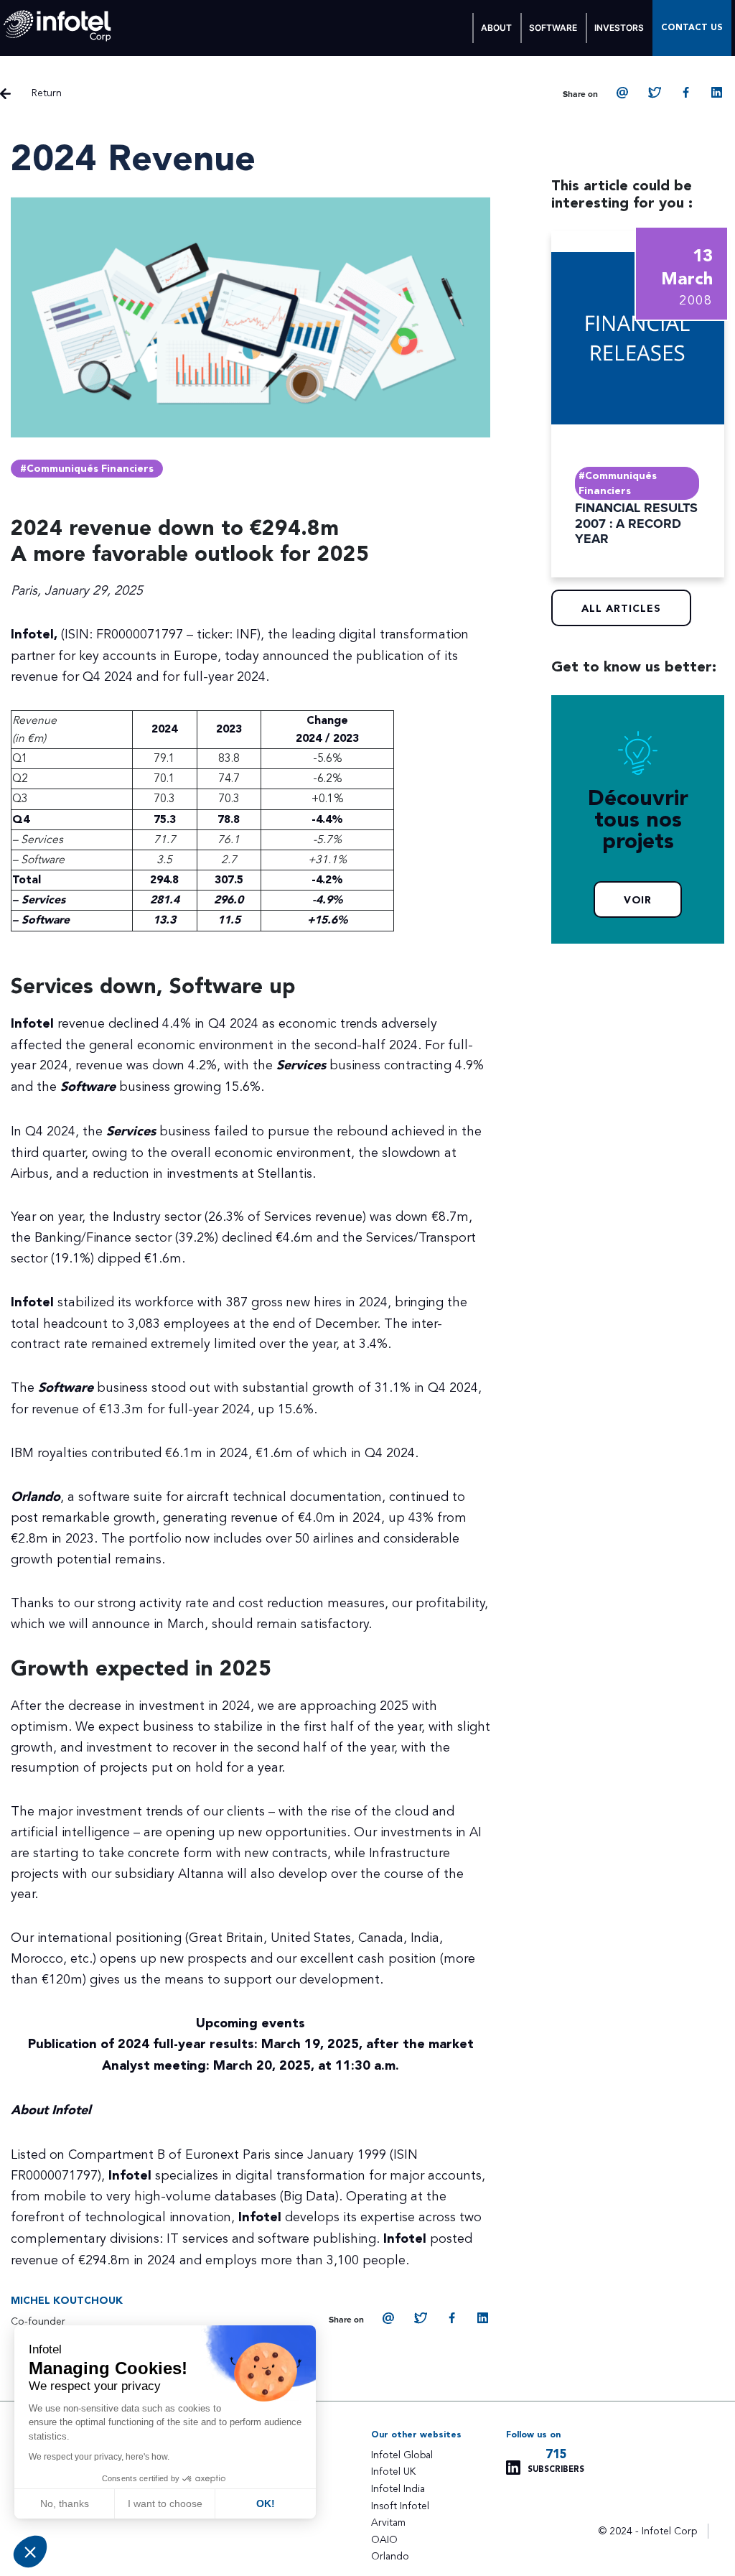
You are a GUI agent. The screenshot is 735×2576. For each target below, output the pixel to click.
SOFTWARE (553, 28)
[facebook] (686, 93)
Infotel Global (402, 2455)
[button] (30, 2552)
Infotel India (398, 2489)
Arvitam (388, 2522)
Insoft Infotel (400, 2506)
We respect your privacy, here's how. (99, 2457)
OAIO (384, 2540)
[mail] (623, 93)
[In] (718, 93)
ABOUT (496, 28)
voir (638, 901)
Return (47, 93)
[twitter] (655, 93)
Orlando (390, 2556)
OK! (266, 2503)
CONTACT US (692, 28)
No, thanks (65, 2503)
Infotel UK (393, 2472)
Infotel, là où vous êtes (58, 26)
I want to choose (165, 2503)
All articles (621, 609)
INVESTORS (619, 28)
